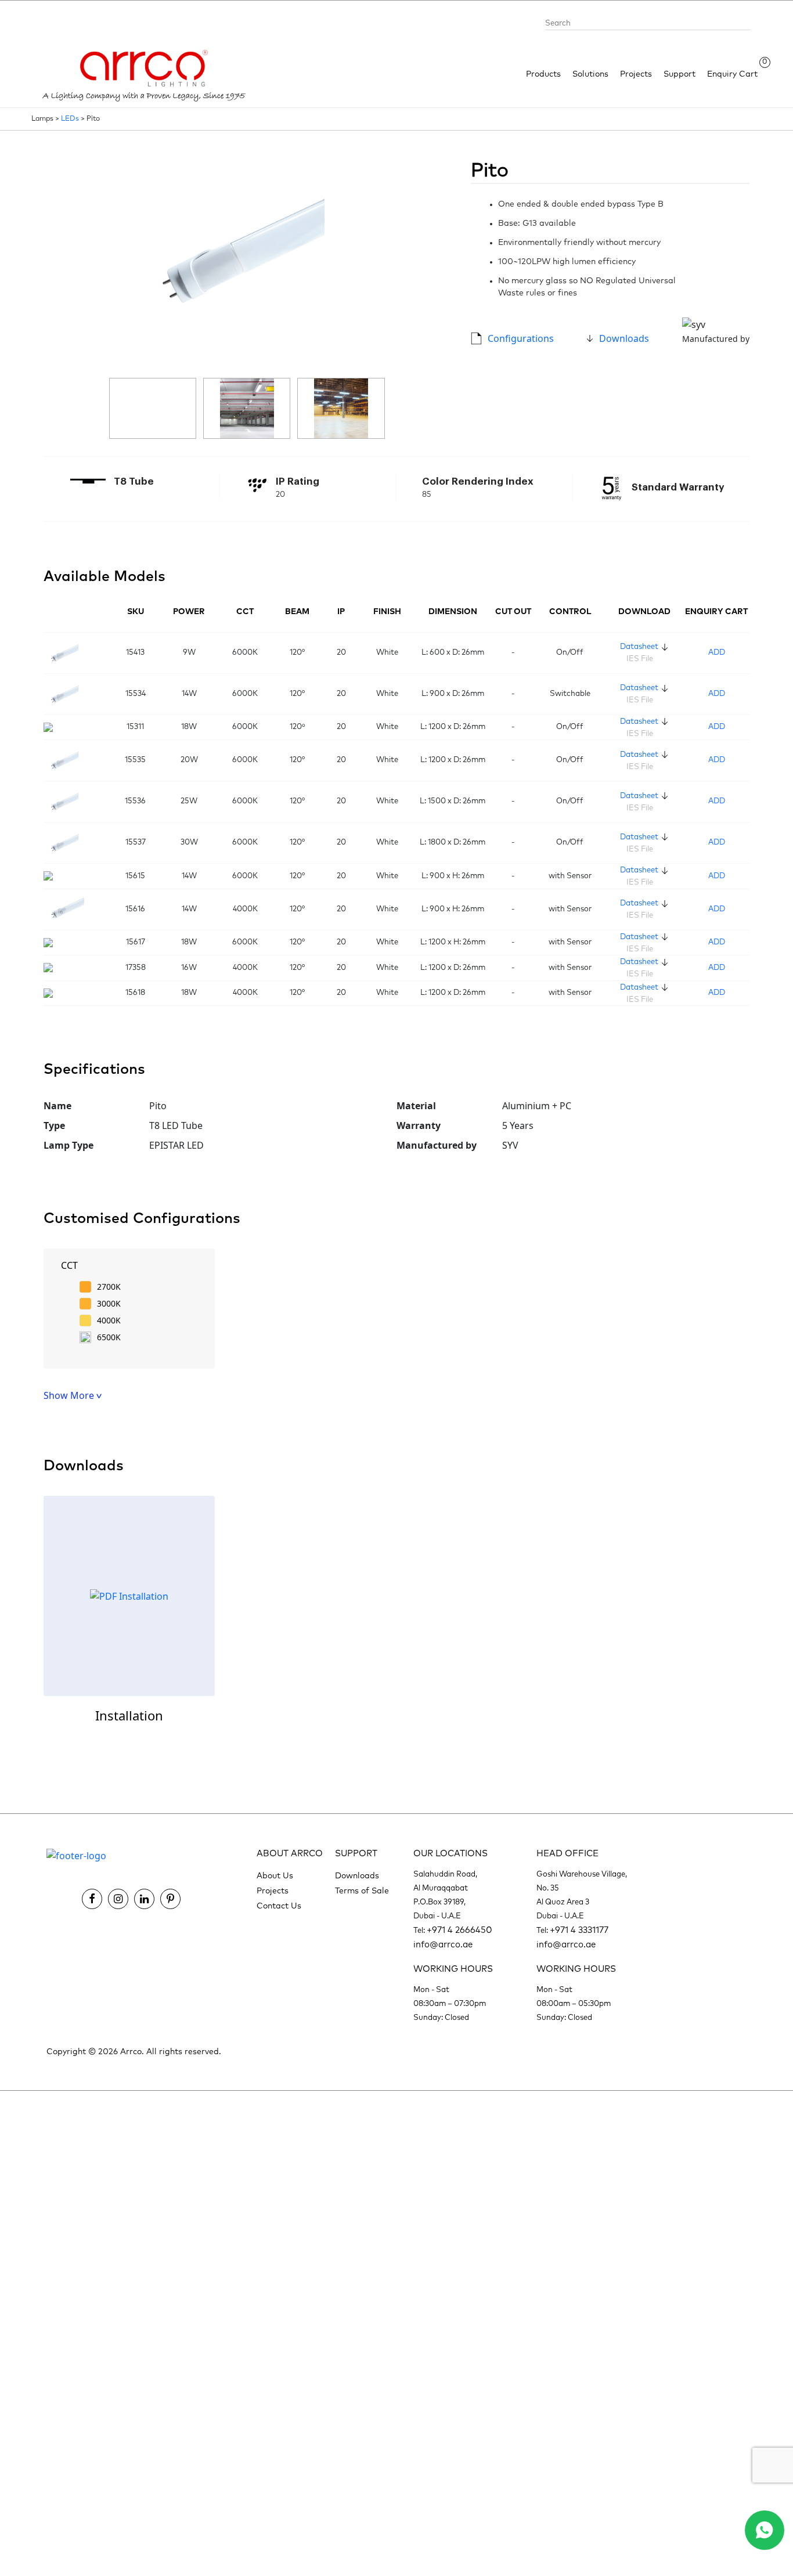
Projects (636, 74)
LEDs (70, 119)
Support (680, 74)
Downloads (624, 338)
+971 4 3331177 (579, 1930)
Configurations (521, 338)
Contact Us (279, 1906)
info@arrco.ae (443, 1945)
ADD (717, 653)
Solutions (590, 74)
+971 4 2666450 (459, 1930)
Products (543, 74)
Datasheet (639, 647)
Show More (70, 1395)
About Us (275, 1876)
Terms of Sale (362, 1891)
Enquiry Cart (732, 73)
